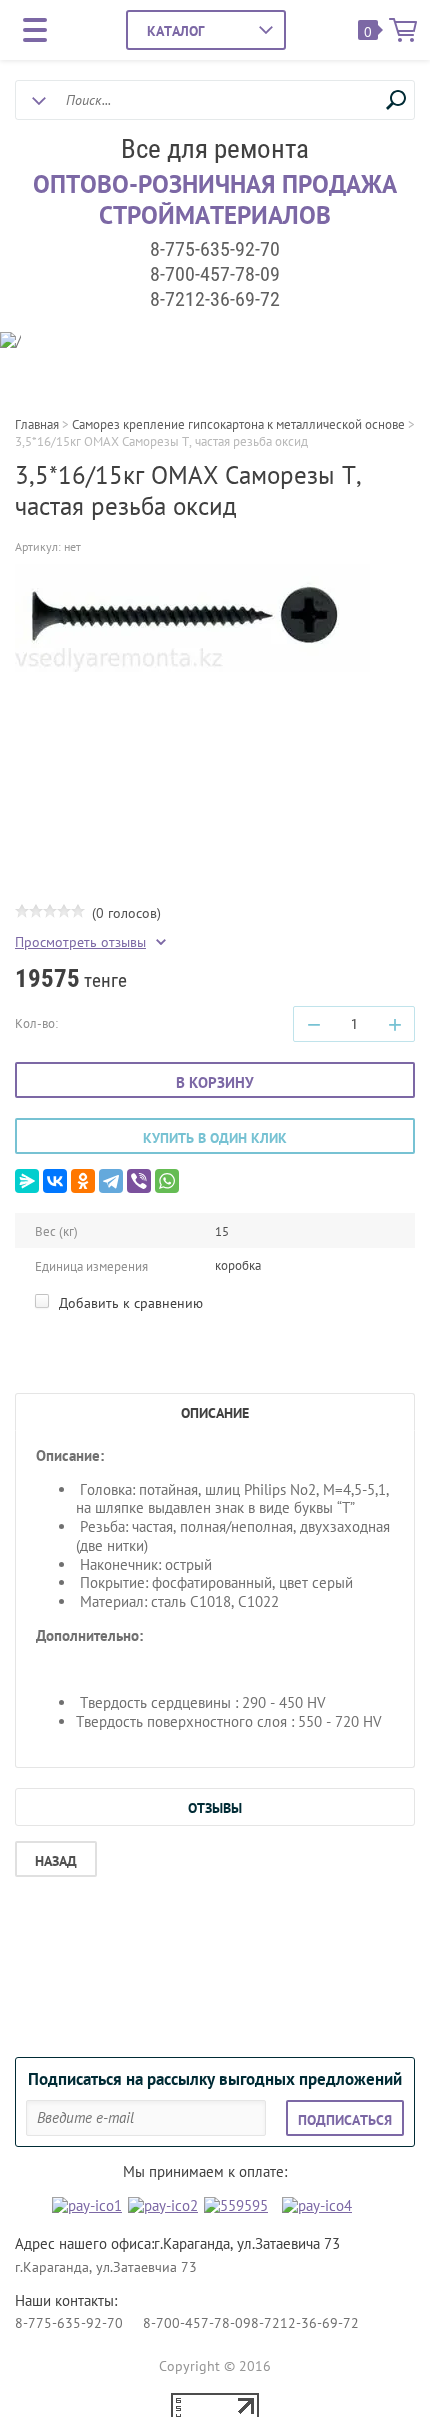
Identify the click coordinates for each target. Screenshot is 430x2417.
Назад (56, 1861)
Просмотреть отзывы (80, 942)
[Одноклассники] (83, 1181)
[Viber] (139, 1181)
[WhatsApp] (167, 1181)
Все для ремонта (215, 149)
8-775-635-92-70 (215, 249)
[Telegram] (111, 1181)
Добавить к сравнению (129, 1303)
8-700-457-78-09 (215, 274)
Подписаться (345, 2120)
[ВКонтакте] (55, 1181)
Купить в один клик (215, 1138)
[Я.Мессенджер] (27, 1181)
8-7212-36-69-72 (215, 299)
